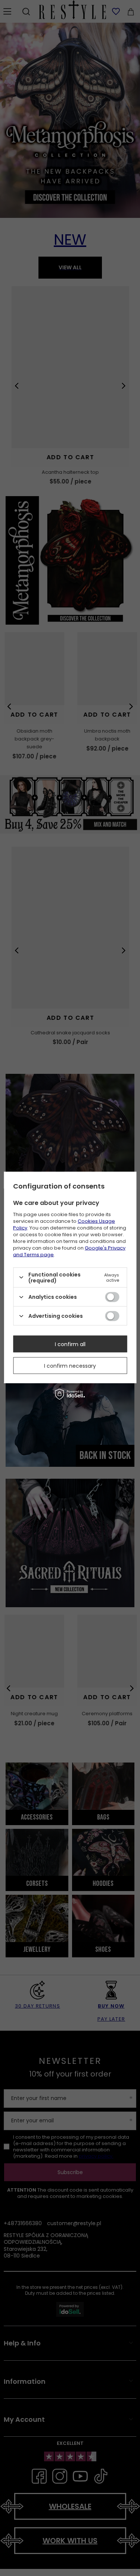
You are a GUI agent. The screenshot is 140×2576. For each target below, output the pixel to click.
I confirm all (70, 1344)
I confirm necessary (70, 1365)
